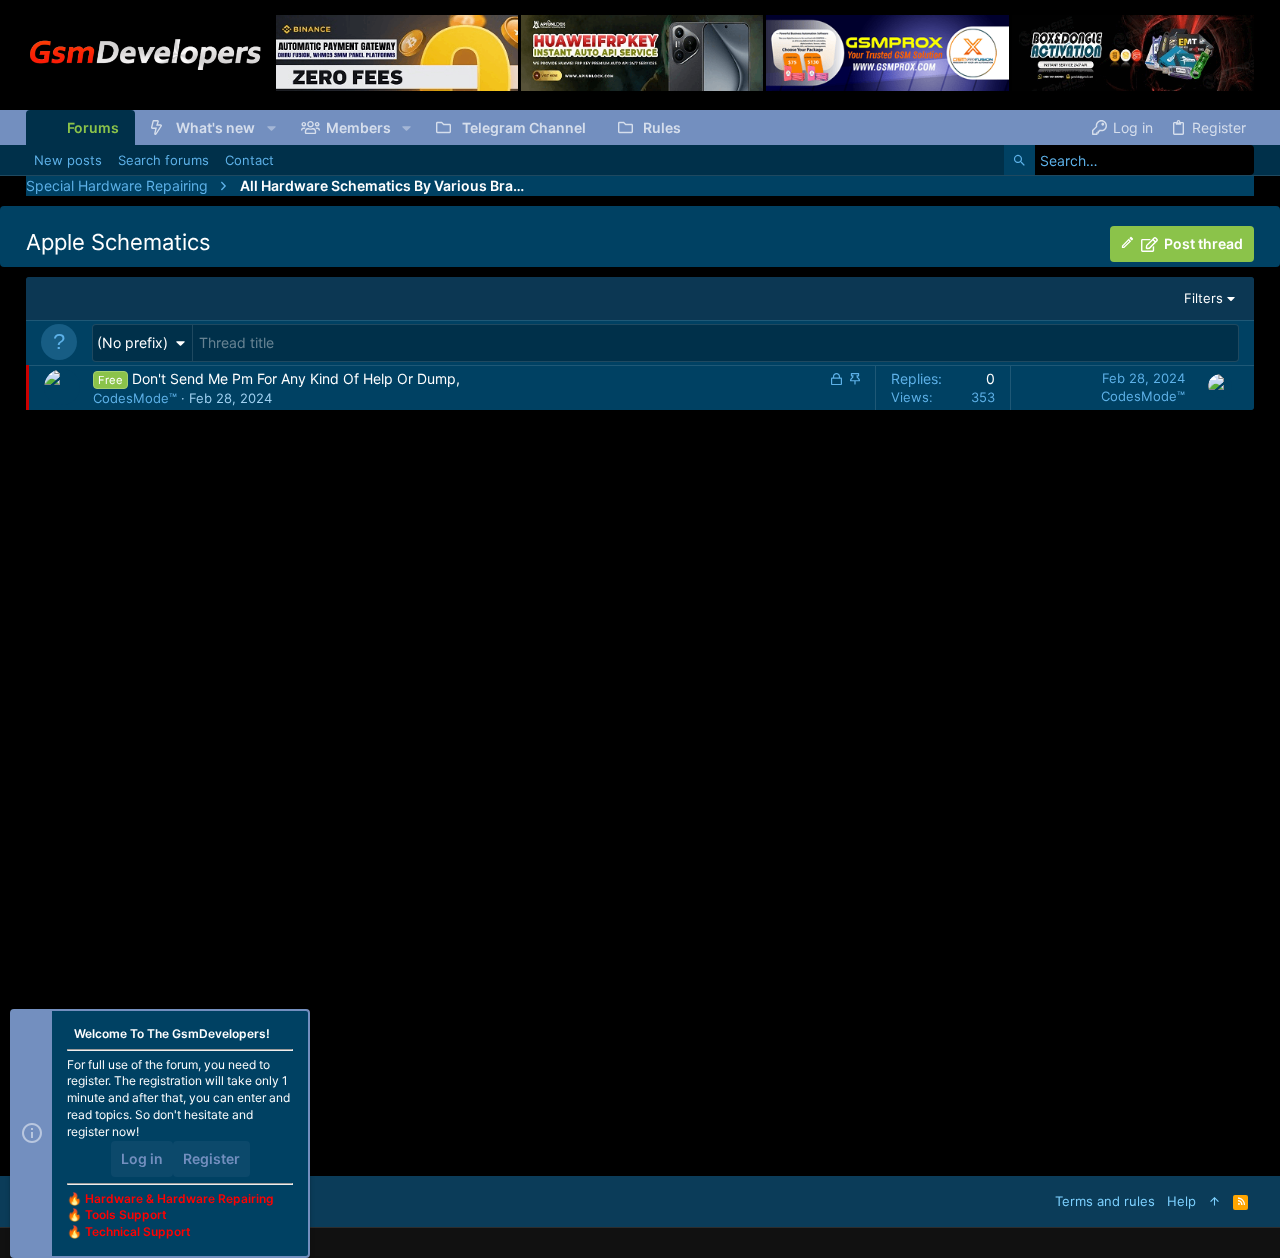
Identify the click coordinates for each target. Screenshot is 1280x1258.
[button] (270, 128)
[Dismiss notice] (286, 1035)
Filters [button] (1203, 298)
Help (1181, 1201)
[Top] (1214, 1201)
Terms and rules (1105, 1201)
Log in (142, 1158)
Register (211, 1158)
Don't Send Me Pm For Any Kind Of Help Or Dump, (296, 378)
